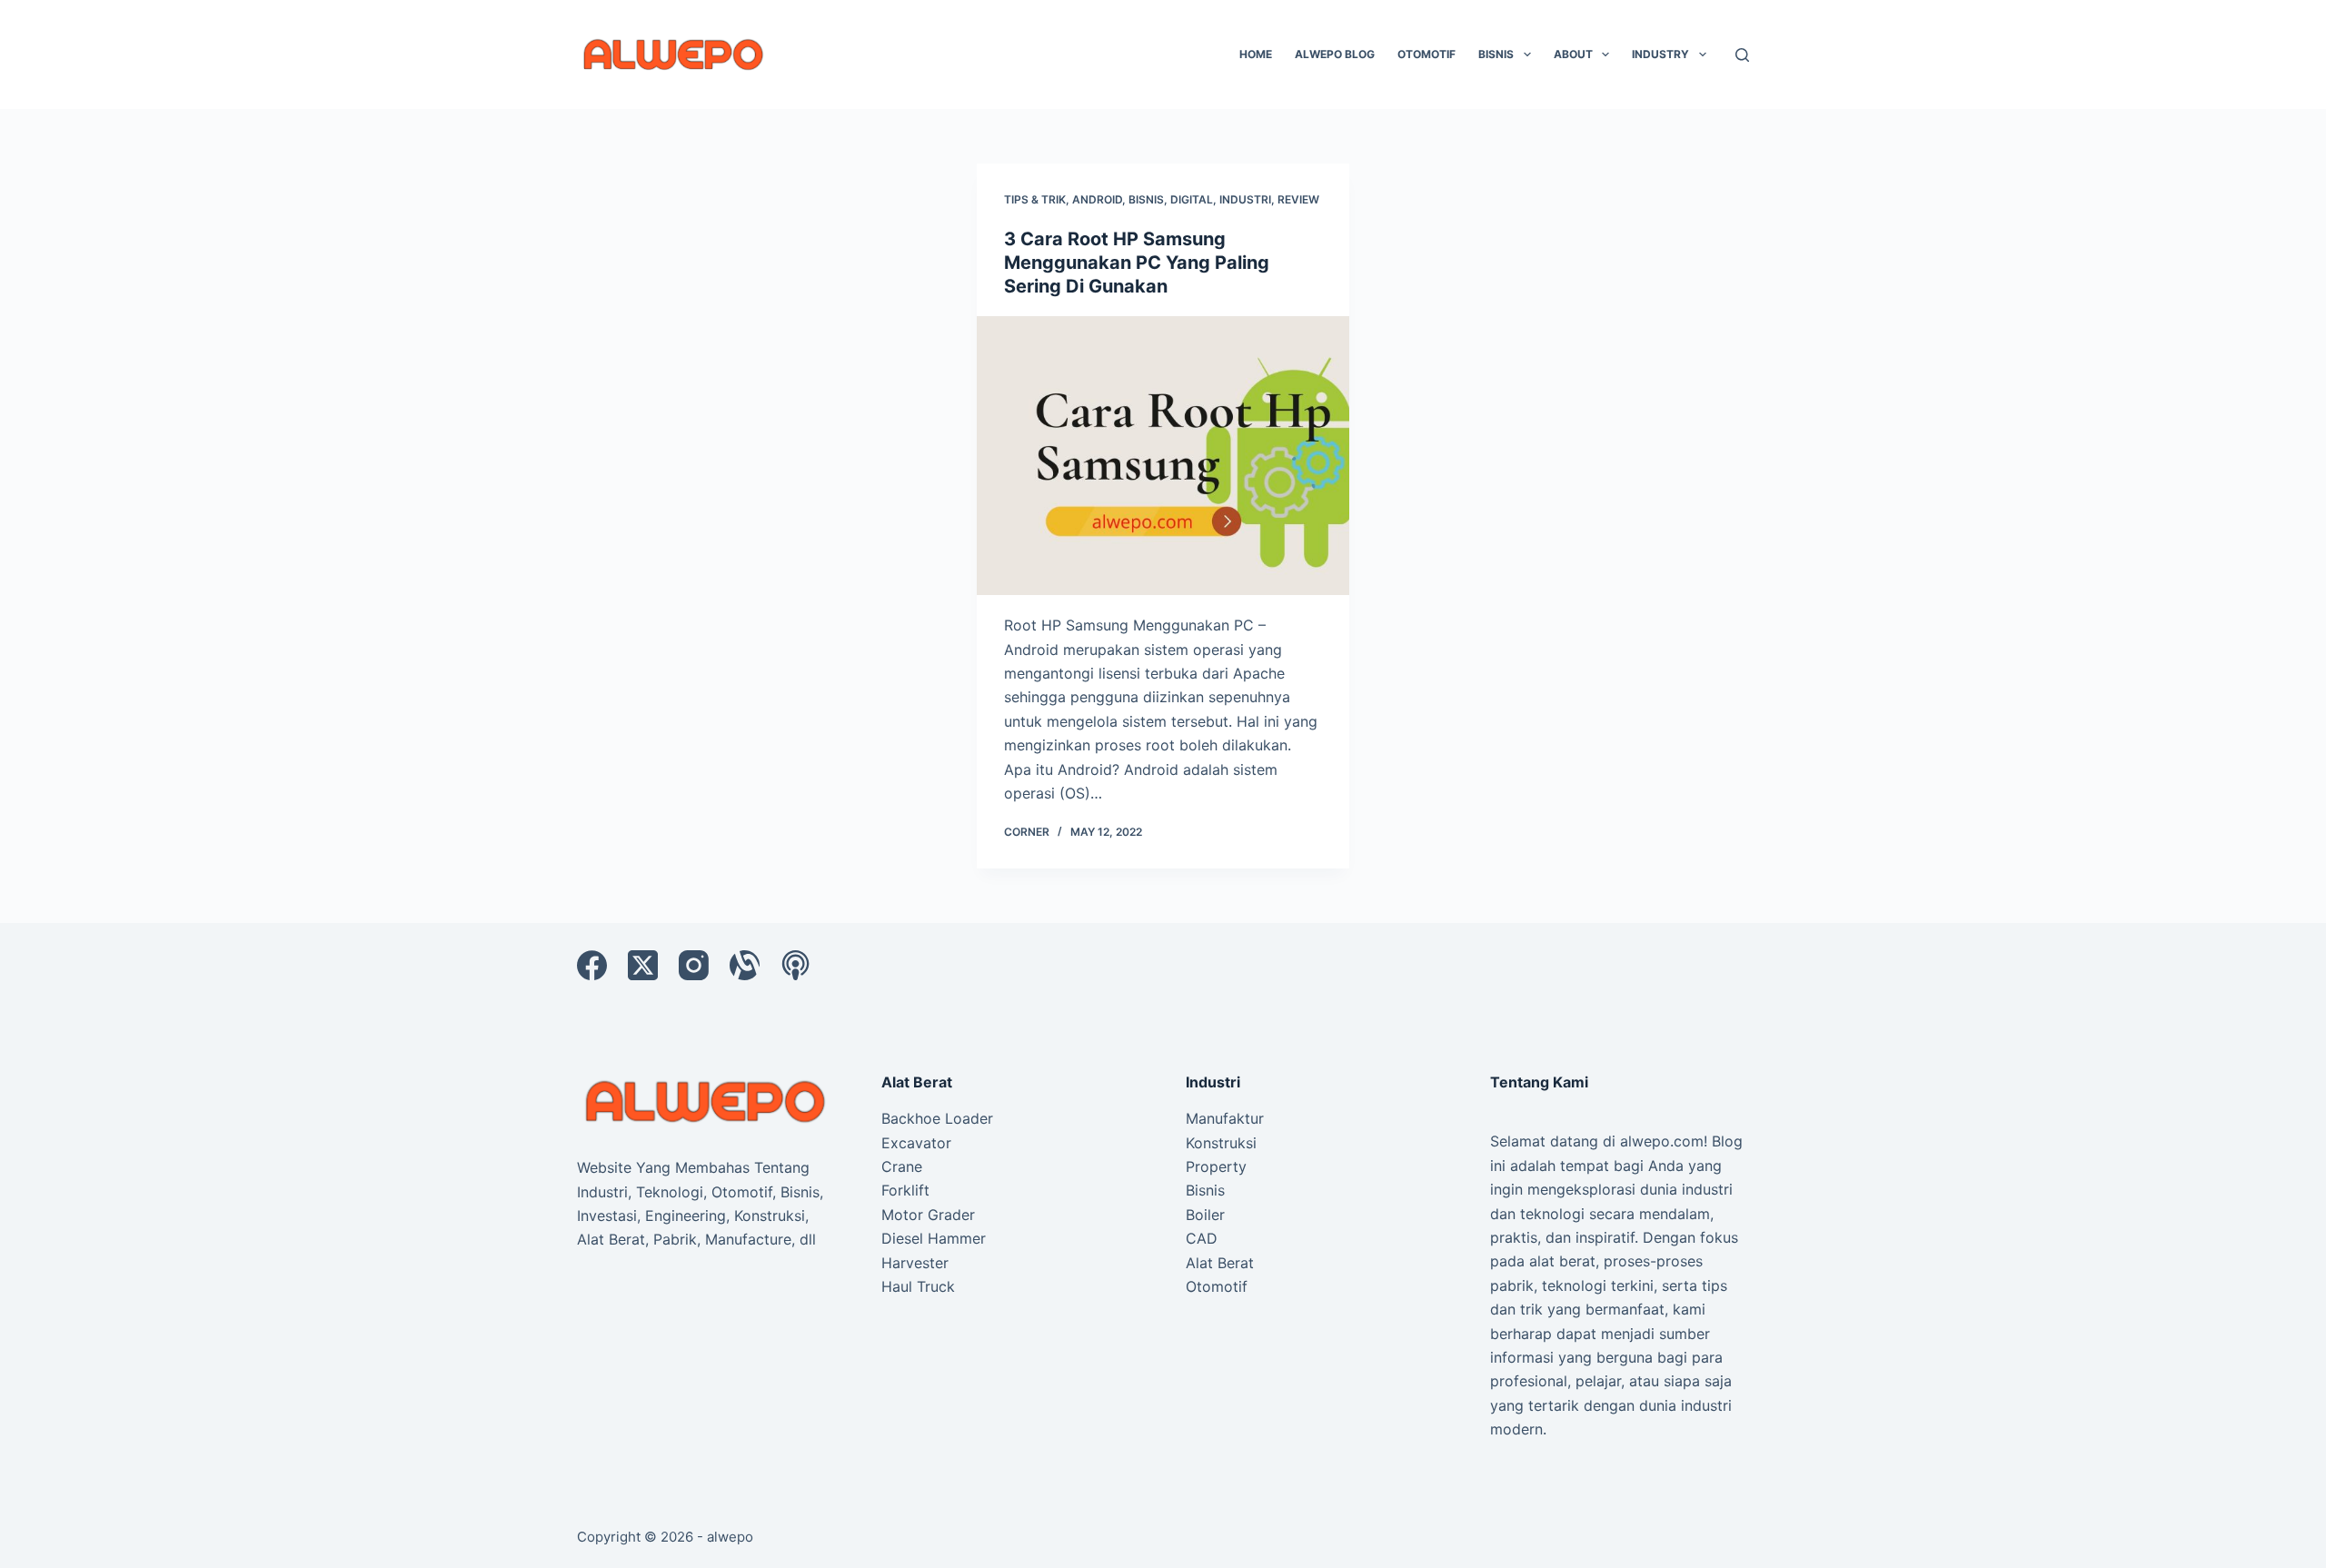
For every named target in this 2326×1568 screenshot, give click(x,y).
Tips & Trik (1035, 199)
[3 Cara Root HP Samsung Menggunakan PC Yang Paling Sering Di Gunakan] (1163, 456)
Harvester (915, 1263)
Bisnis (1496, 54)
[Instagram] (694, 965)
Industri (1245, 199)
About (1573, 54)
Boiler (1205, 1215)
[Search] (1742, 55)
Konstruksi (1221, 1143)
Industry (1660, 54)
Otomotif (1426, 54)
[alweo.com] (706, 1100)
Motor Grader (928, 1215)
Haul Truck (918, 1286)
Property (1216, 1166)
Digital (1192, 199)
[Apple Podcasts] (795, 965)
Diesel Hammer (934, 1238)
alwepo (730, 1537)
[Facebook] (592, 965)
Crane (902, 1166)
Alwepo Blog (1335, 54)
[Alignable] (745, 965)
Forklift (905, 1190)
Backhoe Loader (937, 1118)
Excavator (916, 1143)
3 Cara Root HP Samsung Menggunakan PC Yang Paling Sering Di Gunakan (1137, 263)
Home (1256, 54)
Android (1097, 199)
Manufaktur (1225, 1118)
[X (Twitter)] (643, 965)
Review (1298, 199)
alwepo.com (1662, 1141)
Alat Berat (1220, 1263)
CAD (1202, 1238)
